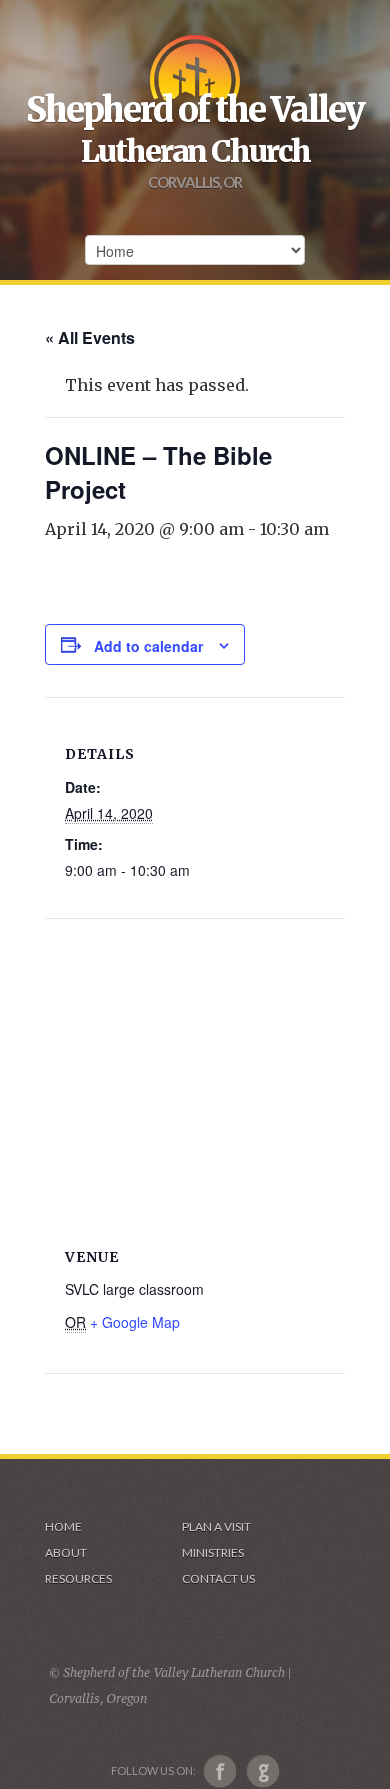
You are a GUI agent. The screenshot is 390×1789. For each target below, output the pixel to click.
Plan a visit (216, 1526)
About (66, 1552)
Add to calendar (148, 646)
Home (63, 1526)
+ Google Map (135, 1322)
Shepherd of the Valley (195, 110)
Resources (78, 1578)
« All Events (90, 337)
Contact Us (218, 1578)
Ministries (213, 1552)
